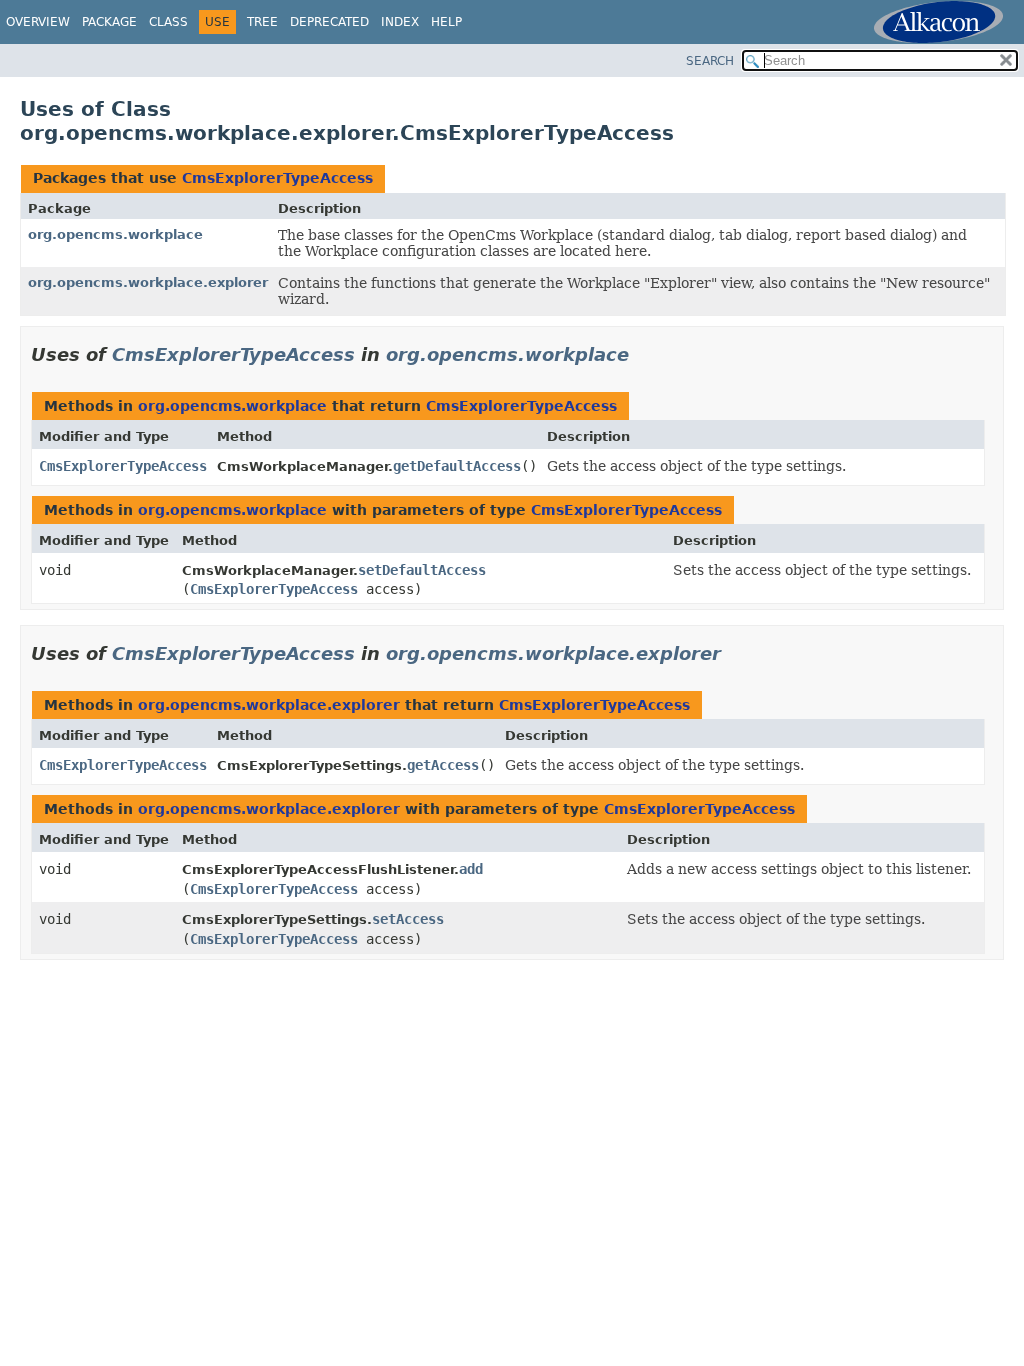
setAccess (408, 919)
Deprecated (329, 22)
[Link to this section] (643, 354)
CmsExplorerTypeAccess (277, 178)
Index (400, 22)
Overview (38, 22)
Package (109, 22)
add (471, 869)
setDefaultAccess (422, 570)
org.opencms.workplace (115, 234)
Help (446, 22)
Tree (262, 22)
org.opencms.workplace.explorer (148, 282)
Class (168, 22)
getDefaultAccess (457, 466)
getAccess (443, 765)
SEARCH (710, 61)
